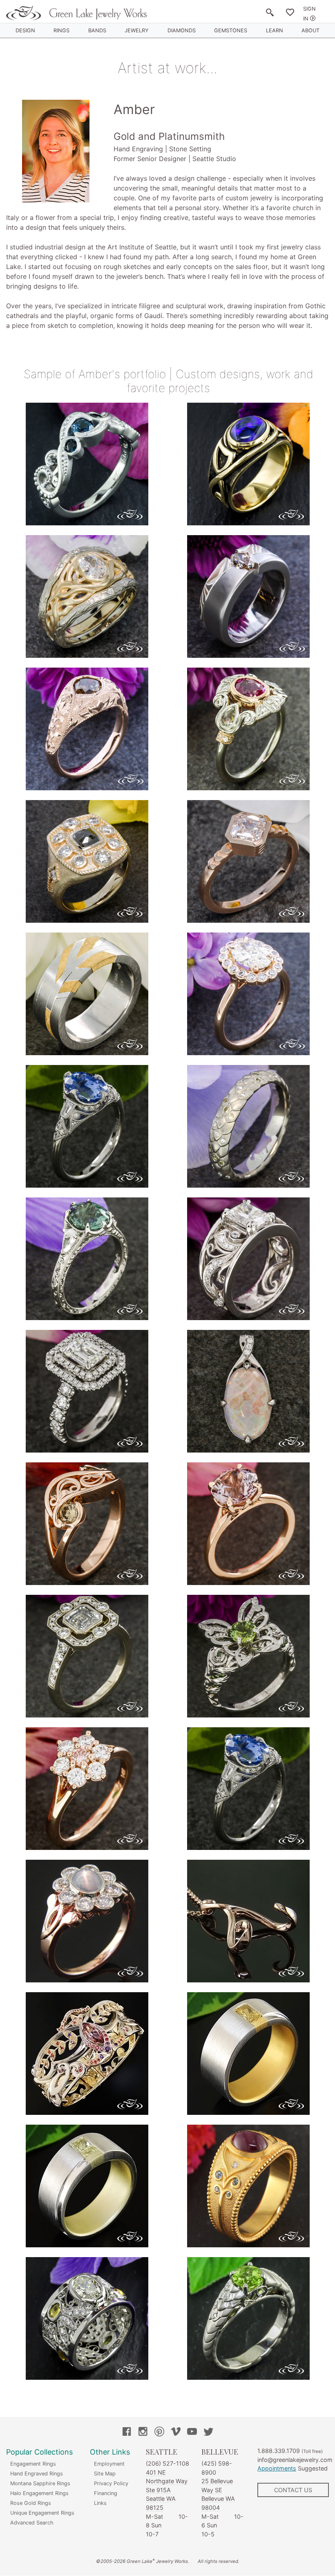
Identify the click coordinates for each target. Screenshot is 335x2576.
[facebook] (127, 2433)
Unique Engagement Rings (42, 2513)
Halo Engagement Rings (39, 2493)
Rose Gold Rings (31, 2503)
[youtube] (192, 2433)
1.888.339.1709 (279, 2451)
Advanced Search (32, 2523)
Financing (106, 2493)
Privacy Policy (111, 2483)
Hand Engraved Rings (37, 2474)
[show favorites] (290, 14)
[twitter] (208, 2433)
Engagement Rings (33, 2464)
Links (100, 2503)
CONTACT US (293, 2490)
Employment (109, 2464)
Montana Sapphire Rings (40, 2483)
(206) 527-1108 (167, 2463)
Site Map (105, 2474)
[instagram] (143, 2433)
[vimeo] (176, 2433)
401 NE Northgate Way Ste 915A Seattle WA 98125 (167, 2490)
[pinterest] (159, 2433)
